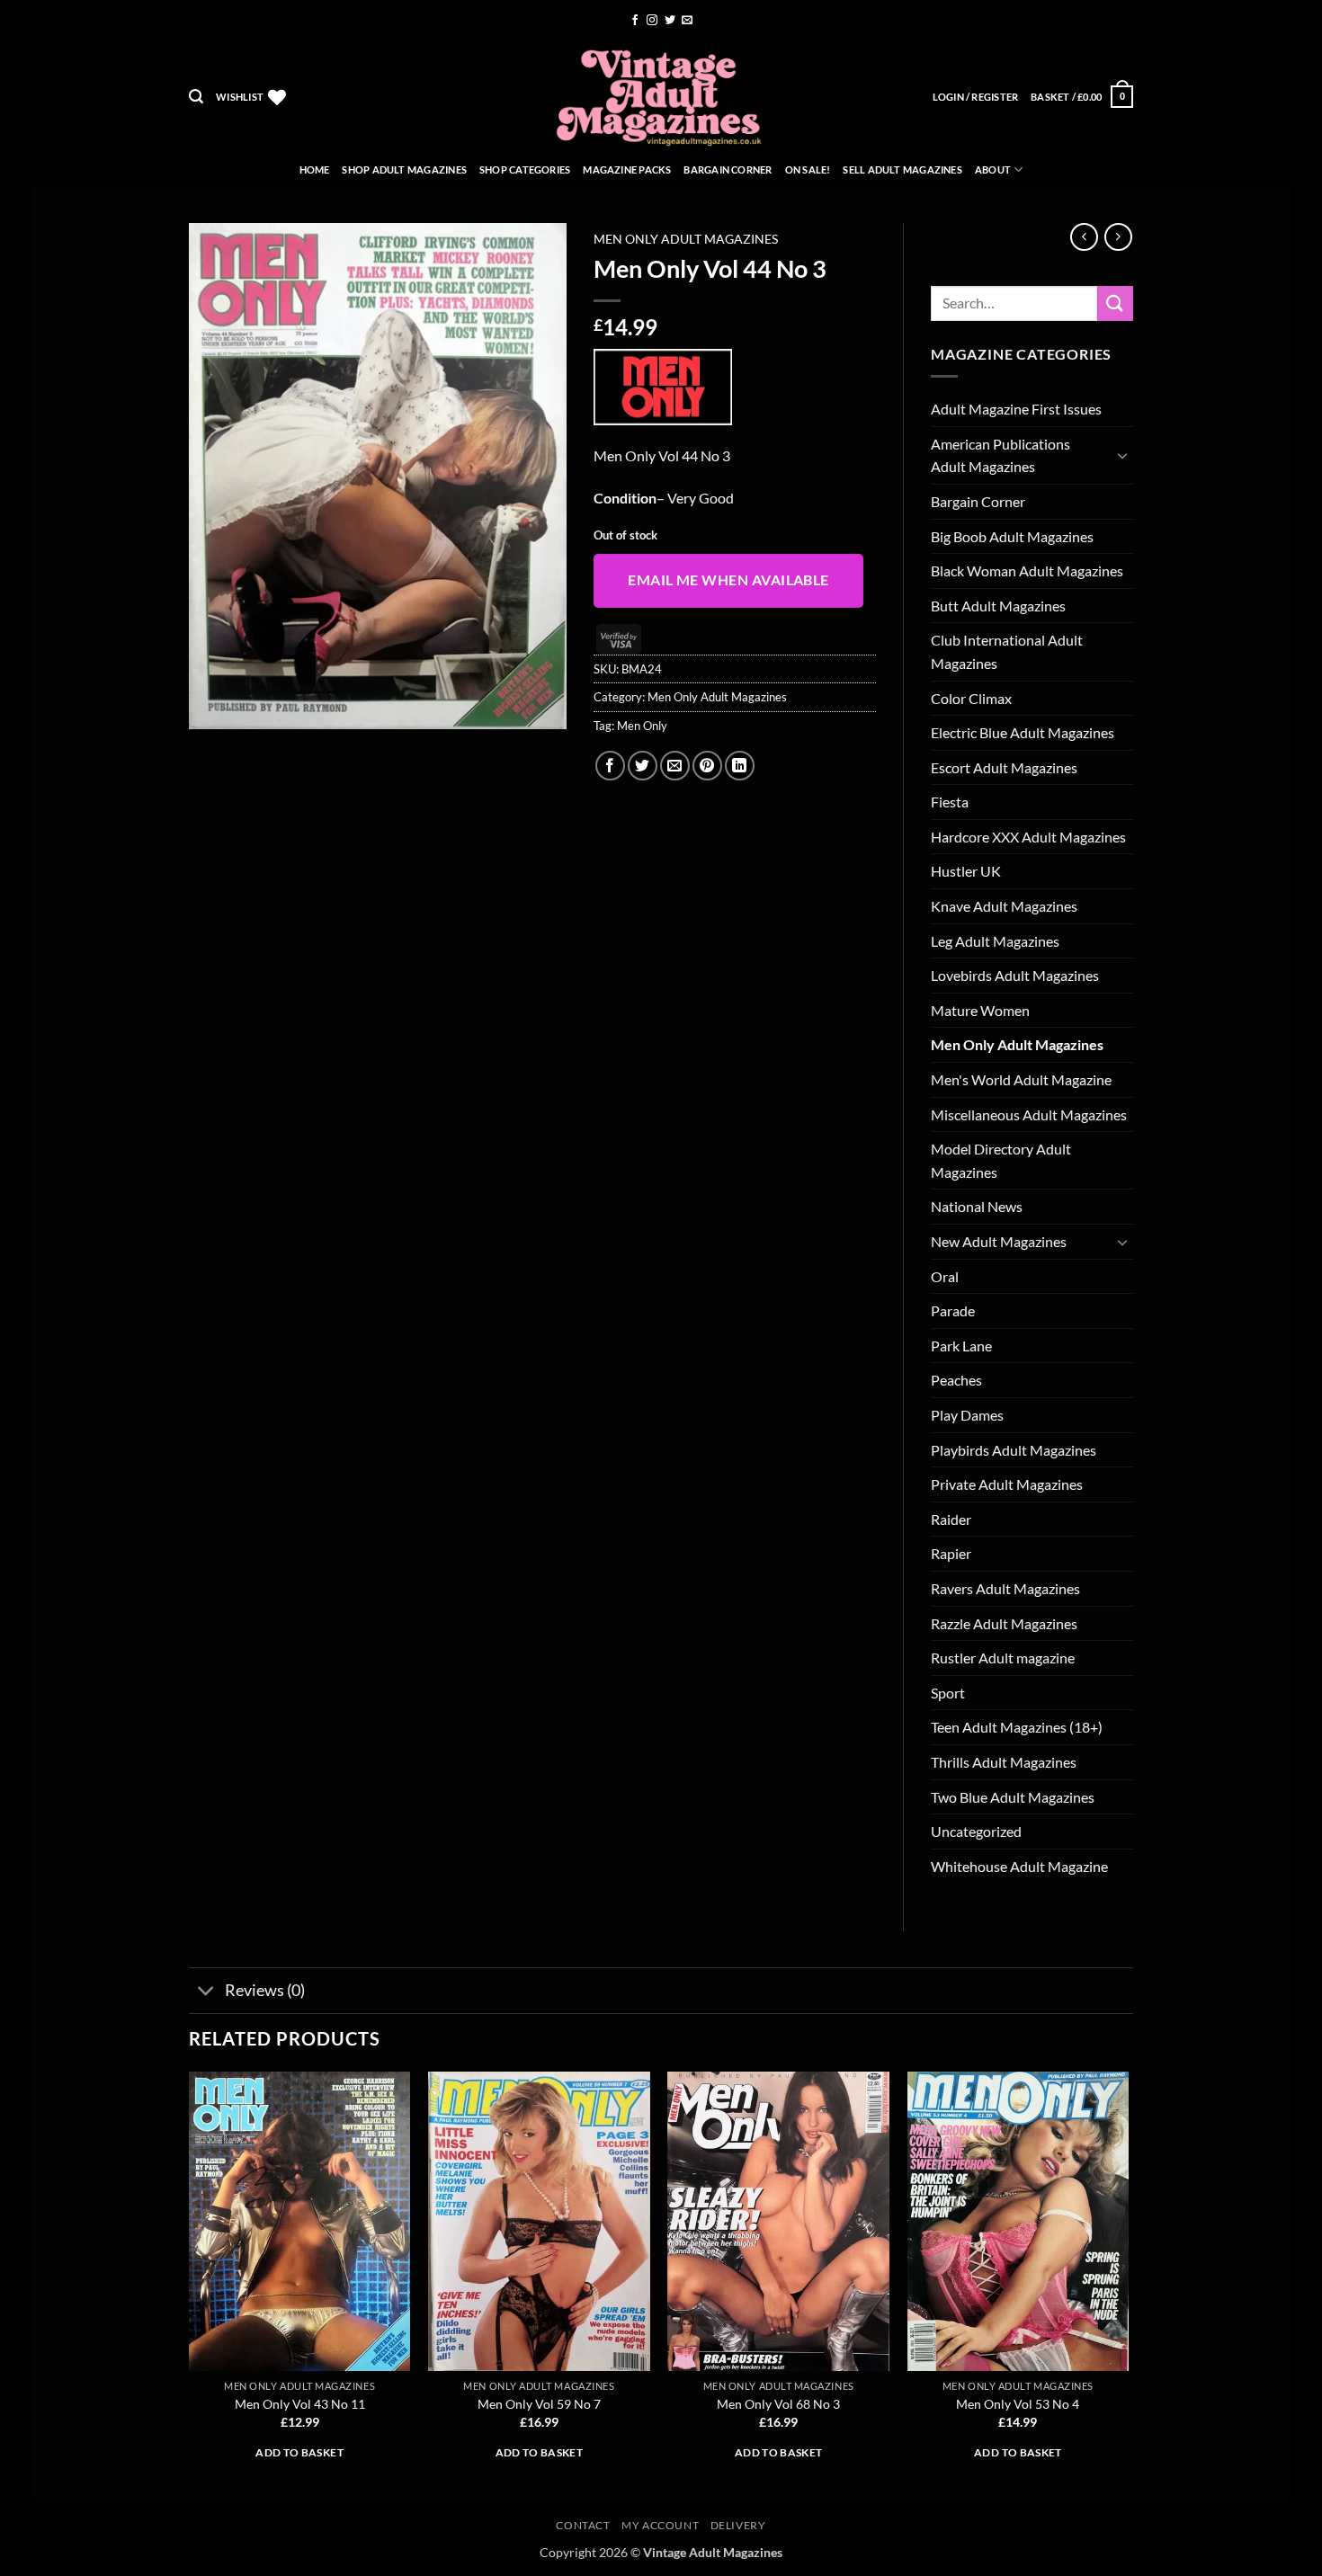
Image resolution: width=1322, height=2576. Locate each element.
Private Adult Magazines (1007, 1484)
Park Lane (961, 1346)
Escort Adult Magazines (1004, 767)
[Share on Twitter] (643, 766)
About (993, 169)
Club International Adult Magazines (1007, 651)
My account (660, 2525)
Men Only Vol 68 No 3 (778, 2404)
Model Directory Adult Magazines (1001, 1160)
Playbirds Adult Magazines (1014, 1450)
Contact (583, 2525)
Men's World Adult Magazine (1021, 1079)
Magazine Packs (627, 169)
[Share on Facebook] (610, 766)
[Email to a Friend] (675, 766)
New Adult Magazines (999, 1241)
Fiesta (950, 802)
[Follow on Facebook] (635, 21)
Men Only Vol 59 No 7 (539, 2404)
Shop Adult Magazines (404, 169)
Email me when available (728, 580)
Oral (945, 1276)
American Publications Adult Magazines (1000, 455)
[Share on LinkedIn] (740, 766)
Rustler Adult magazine (1003, 1658)
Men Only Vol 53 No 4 (1018, 2404)
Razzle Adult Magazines (1004, 1623)
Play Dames (967, 1415)
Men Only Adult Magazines (686, 239)
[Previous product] (1118, 237)
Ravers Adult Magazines (1005, 1588)
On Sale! (808, 169)
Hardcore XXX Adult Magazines (1028, 837)
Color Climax (971, 698)
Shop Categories (525, 169)
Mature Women (980, 1010)
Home (315, 169)
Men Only (642, 726)
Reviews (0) (265, 1990)
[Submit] (1115, 303)
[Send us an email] (687, 21)
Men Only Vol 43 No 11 (300, 2404)
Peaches (956, 1380)
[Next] (1128, 2285)
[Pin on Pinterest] (707, 766)
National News (977, 1206)
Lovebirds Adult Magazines (1015, 975)
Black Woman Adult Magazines (1027, 570)
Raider (951, 1519)
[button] (196, 97)
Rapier (951, 1553)
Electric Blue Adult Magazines (1023, 732)
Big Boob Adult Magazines (1012, 536)
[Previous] (190, 2285)
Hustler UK (966, 871)
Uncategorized (976, 1831)
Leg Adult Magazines (995, 941)
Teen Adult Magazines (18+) (1017, 1727)
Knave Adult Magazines (1004, 906)
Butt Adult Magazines (998, 606)
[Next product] (1084, 237)
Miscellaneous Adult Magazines (1029, 1114)
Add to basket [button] (299, 2452)
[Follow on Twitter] (670, 21)
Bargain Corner (728, 169)
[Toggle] (1122, 455)
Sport (948, 1693)
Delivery (738, 2525)
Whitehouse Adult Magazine (1019, 1866)
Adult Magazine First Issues (1016, 409)
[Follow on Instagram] (652, 21)
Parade (953, 1310)
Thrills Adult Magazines (1004, 1762)
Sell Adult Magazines (902, 169)
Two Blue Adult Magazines (1013, 1797)
